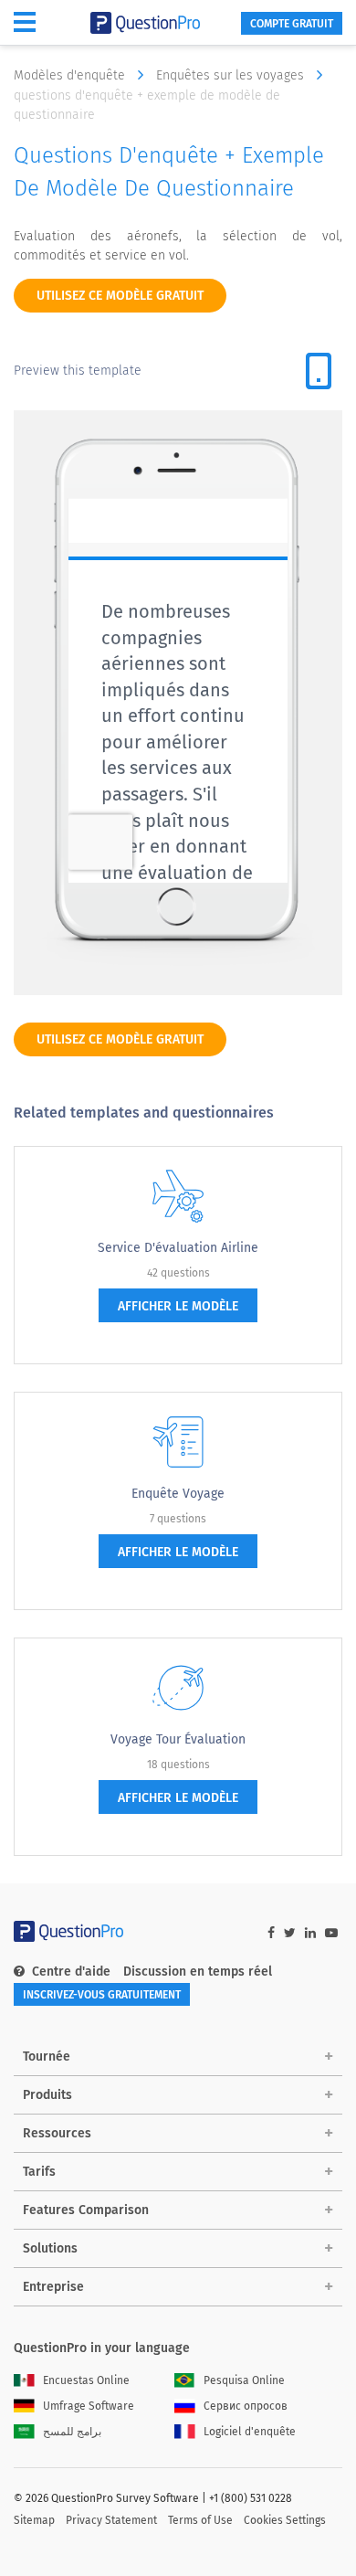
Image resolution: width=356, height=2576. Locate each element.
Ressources (57, 2133)
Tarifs (39, 2172)
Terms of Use (200, 2520)
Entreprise (53, 2287)
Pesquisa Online (244, 2380)
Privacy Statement (111, 2520)
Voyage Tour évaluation (178, 1739)
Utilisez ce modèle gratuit (120, 296)
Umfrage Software (89, 2406)
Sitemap (34, 2520)
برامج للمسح (72, 2432)
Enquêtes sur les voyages (232, 75)
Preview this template (78, 371)
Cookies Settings (285, 2520)
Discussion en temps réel (198, 1972)
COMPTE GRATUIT (292, 24)
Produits (47, 2095)
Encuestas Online (86, 2380)
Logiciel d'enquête (250, 2432)
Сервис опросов (246, 2406)
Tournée (47, 2057)
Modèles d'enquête (71, 75)
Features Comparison (86, 2210)
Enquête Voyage (178, 1494)
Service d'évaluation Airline (178, 1248)
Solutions (50, 2248)
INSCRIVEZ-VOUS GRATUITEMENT (102, 1995)
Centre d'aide (71, 1972)
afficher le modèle (178, 1306)
